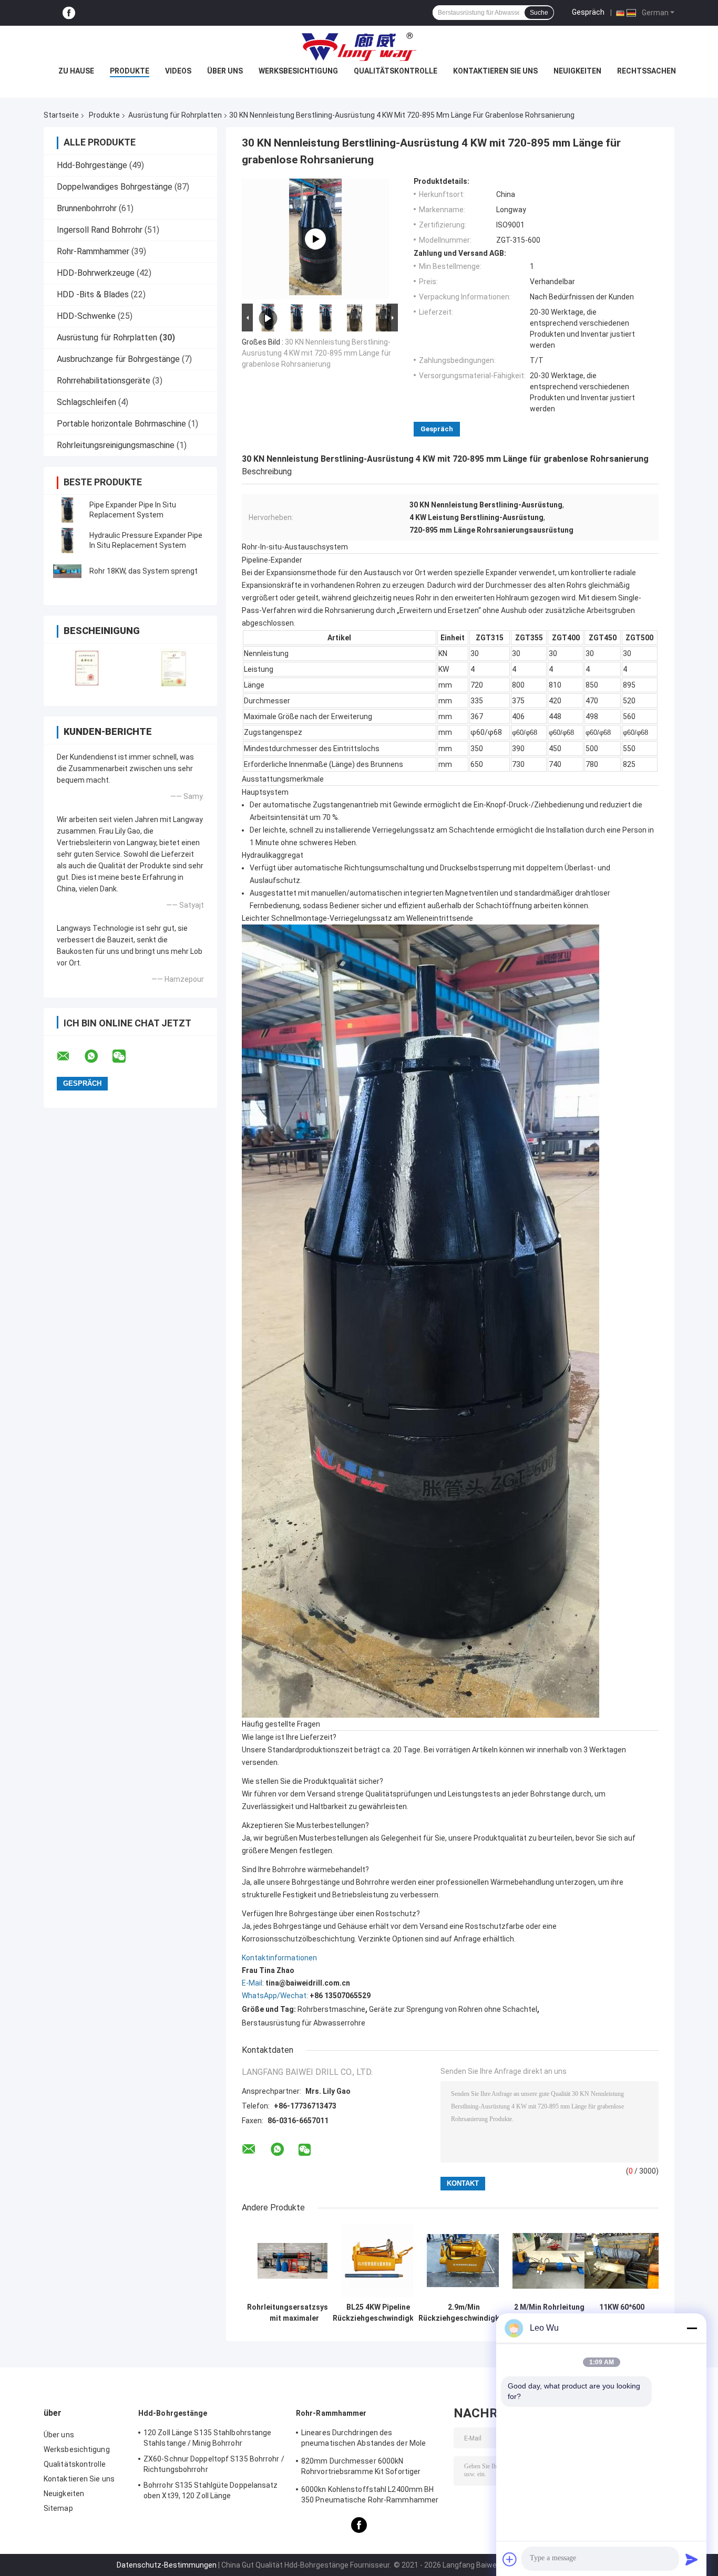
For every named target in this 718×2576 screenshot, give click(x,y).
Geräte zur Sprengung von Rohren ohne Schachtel (453, 2009)
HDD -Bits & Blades (93, 294)
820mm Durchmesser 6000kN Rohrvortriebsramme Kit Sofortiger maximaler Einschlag (361, 2468)
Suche (539, 13)
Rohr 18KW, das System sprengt (143, 571)
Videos (178, 71)
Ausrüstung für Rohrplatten (175, 115)
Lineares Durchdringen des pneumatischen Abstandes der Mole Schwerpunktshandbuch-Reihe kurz (363, 2439)
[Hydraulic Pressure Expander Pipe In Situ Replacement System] (67, 541)
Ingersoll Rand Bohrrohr (100, 230)
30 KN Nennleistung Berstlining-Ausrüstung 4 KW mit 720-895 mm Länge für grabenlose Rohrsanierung (316, 353)
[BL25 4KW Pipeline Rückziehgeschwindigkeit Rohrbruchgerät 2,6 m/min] (378, 2261)
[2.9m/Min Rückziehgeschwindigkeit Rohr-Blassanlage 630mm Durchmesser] (464, 2261)
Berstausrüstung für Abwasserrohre (304, 2023)
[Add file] (510, 2559)
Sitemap (58, 2508)
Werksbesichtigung (298, 71)
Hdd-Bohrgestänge (92, 165)
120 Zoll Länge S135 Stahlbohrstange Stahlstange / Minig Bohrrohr (208, 2438)
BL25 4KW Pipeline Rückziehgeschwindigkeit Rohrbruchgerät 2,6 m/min (378, 2313)
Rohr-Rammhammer (93, 251)
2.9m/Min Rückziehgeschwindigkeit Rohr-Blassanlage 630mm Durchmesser (464, 2313)
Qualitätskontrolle (396, 71)
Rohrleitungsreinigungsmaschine (116, 445)
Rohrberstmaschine (331, 2009)
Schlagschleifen (86, 402)
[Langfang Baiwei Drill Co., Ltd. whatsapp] (98, 1056)
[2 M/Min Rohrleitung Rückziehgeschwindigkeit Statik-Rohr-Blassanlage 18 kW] (550, 2261)
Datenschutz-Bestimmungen (167, 2565)
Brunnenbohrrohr (87, 208)
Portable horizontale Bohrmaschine (121, 424)
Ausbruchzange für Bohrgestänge (118, 359)
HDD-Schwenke (86, 316)
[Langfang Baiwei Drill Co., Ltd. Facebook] (69, 13)
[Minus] (692, 2328)
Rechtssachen (647, 71)
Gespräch (588, 12)
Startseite (61, 115)
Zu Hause (76, 71)
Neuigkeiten (577, 71)
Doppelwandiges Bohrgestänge (115, 187)
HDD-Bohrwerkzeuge (96, 273)
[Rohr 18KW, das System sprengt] (67, 571)
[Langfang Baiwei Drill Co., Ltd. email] (70, 1056)
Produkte (130, 71)
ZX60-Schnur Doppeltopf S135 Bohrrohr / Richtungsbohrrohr (214, 2464)
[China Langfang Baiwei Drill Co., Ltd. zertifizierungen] (87, 668)
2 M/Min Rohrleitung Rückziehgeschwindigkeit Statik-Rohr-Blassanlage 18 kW (549, 2313)
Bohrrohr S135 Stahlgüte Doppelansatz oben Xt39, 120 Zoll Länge (211, 2490)
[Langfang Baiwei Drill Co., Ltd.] (359, 47)
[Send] (692, 2559)
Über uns (225, 71)
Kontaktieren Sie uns (495, 71)
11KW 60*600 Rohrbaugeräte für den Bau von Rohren (622, 2313)
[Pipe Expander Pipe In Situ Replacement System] (67, 510)
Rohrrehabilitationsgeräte (104, 381)
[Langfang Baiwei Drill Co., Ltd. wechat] (126, 1056)
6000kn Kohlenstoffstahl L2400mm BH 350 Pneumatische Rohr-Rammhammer (370, 2495)
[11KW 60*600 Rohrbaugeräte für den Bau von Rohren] (622, 2261)
